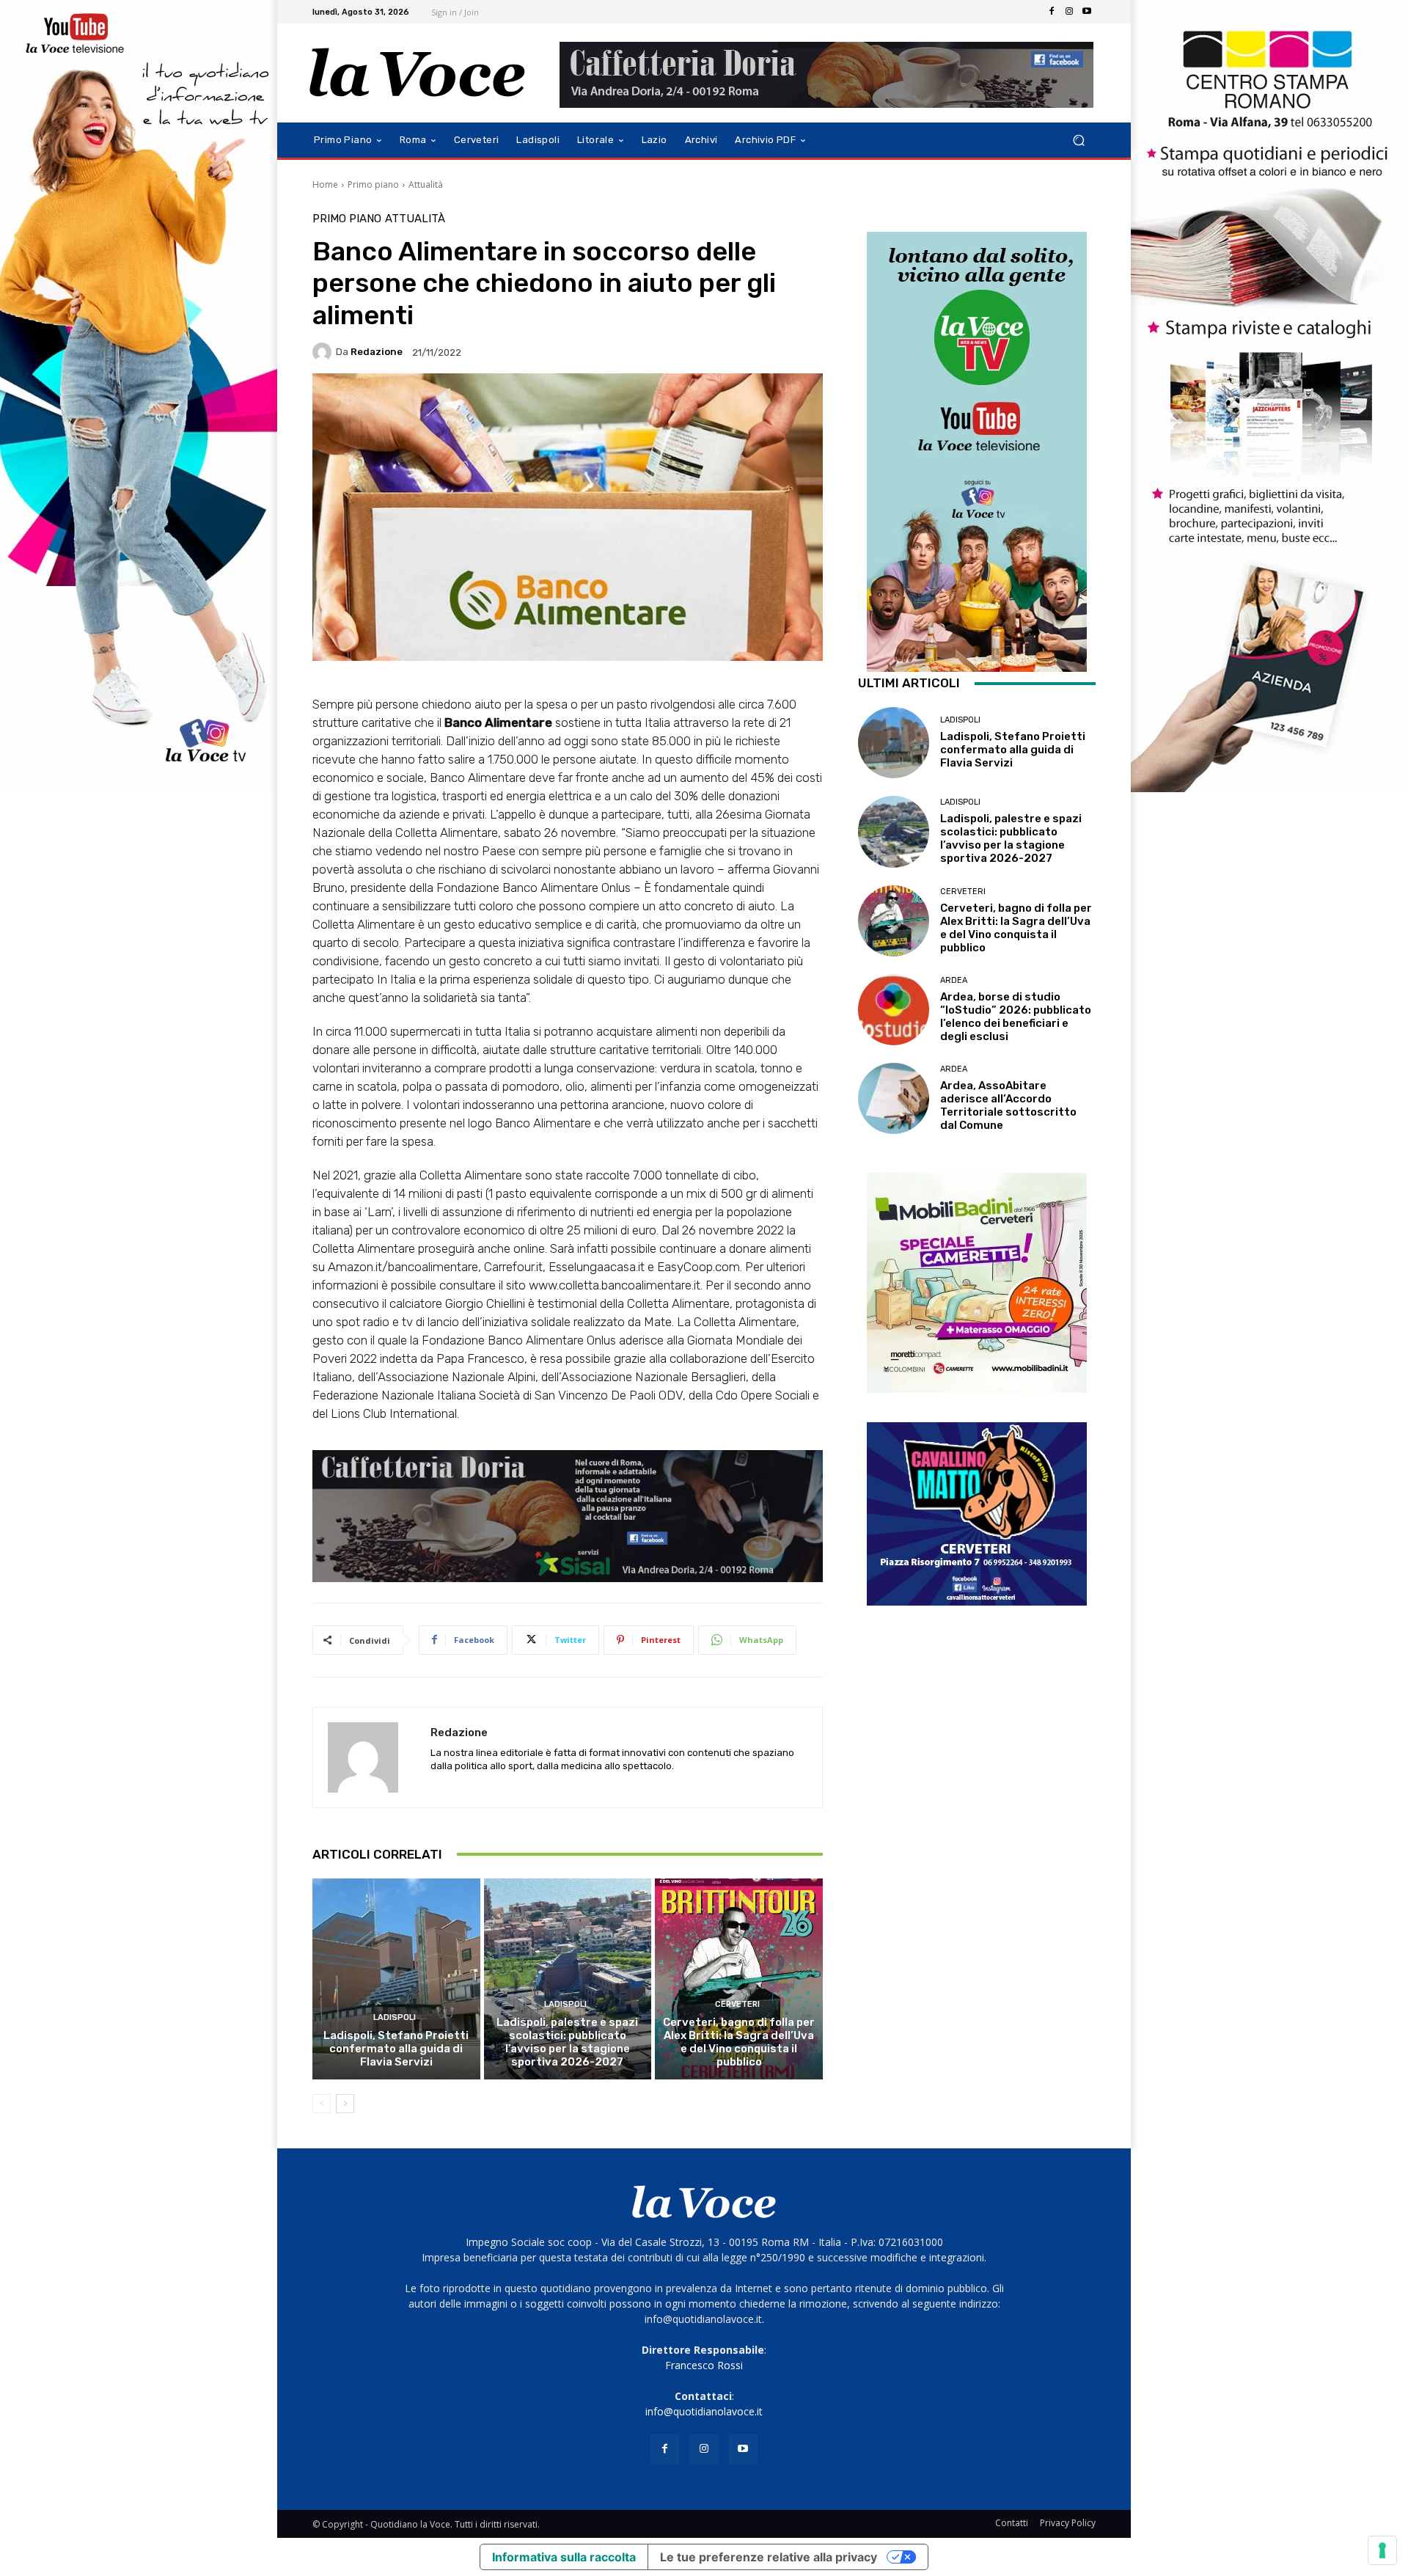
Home (325, 184)
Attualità (426, 184)
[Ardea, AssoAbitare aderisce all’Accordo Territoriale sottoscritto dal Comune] (894, 1098)
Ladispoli (395, 2017)
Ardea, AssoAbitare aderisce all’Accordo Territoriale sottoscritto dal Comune (1008, 1105)
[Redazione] (324, 352)
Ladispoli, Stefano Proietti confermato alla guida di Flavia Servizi (396, 2049)
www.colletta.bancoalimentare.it (615, 1285)
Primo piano (373, 184)
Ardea (954, 980)
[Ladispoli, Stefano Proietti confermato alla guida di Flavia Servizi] (396, 1979)
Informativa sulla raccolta (564, 2557)
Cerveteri (737, 2004)
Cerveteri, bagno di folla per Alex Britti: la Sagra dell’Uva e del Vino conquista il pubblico (739, 2042)
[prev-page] (322, 2104)
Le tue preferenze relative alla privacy (769, 2557)
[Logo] (418, 73)
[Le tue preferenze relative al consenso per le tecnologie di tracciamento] (1382, 2550)
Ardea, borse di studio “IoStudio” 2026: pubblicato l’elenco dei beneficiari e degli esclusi (1016, 1017)
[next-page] (345, 2104)
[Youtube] (1087, 12)
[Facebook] (1052, 12)
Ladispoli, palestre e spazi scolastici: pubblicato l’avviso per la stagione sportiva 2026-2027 (567, 2042)
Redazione (377, 352)
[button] (1078, 140)
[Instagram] (1069, 12)
